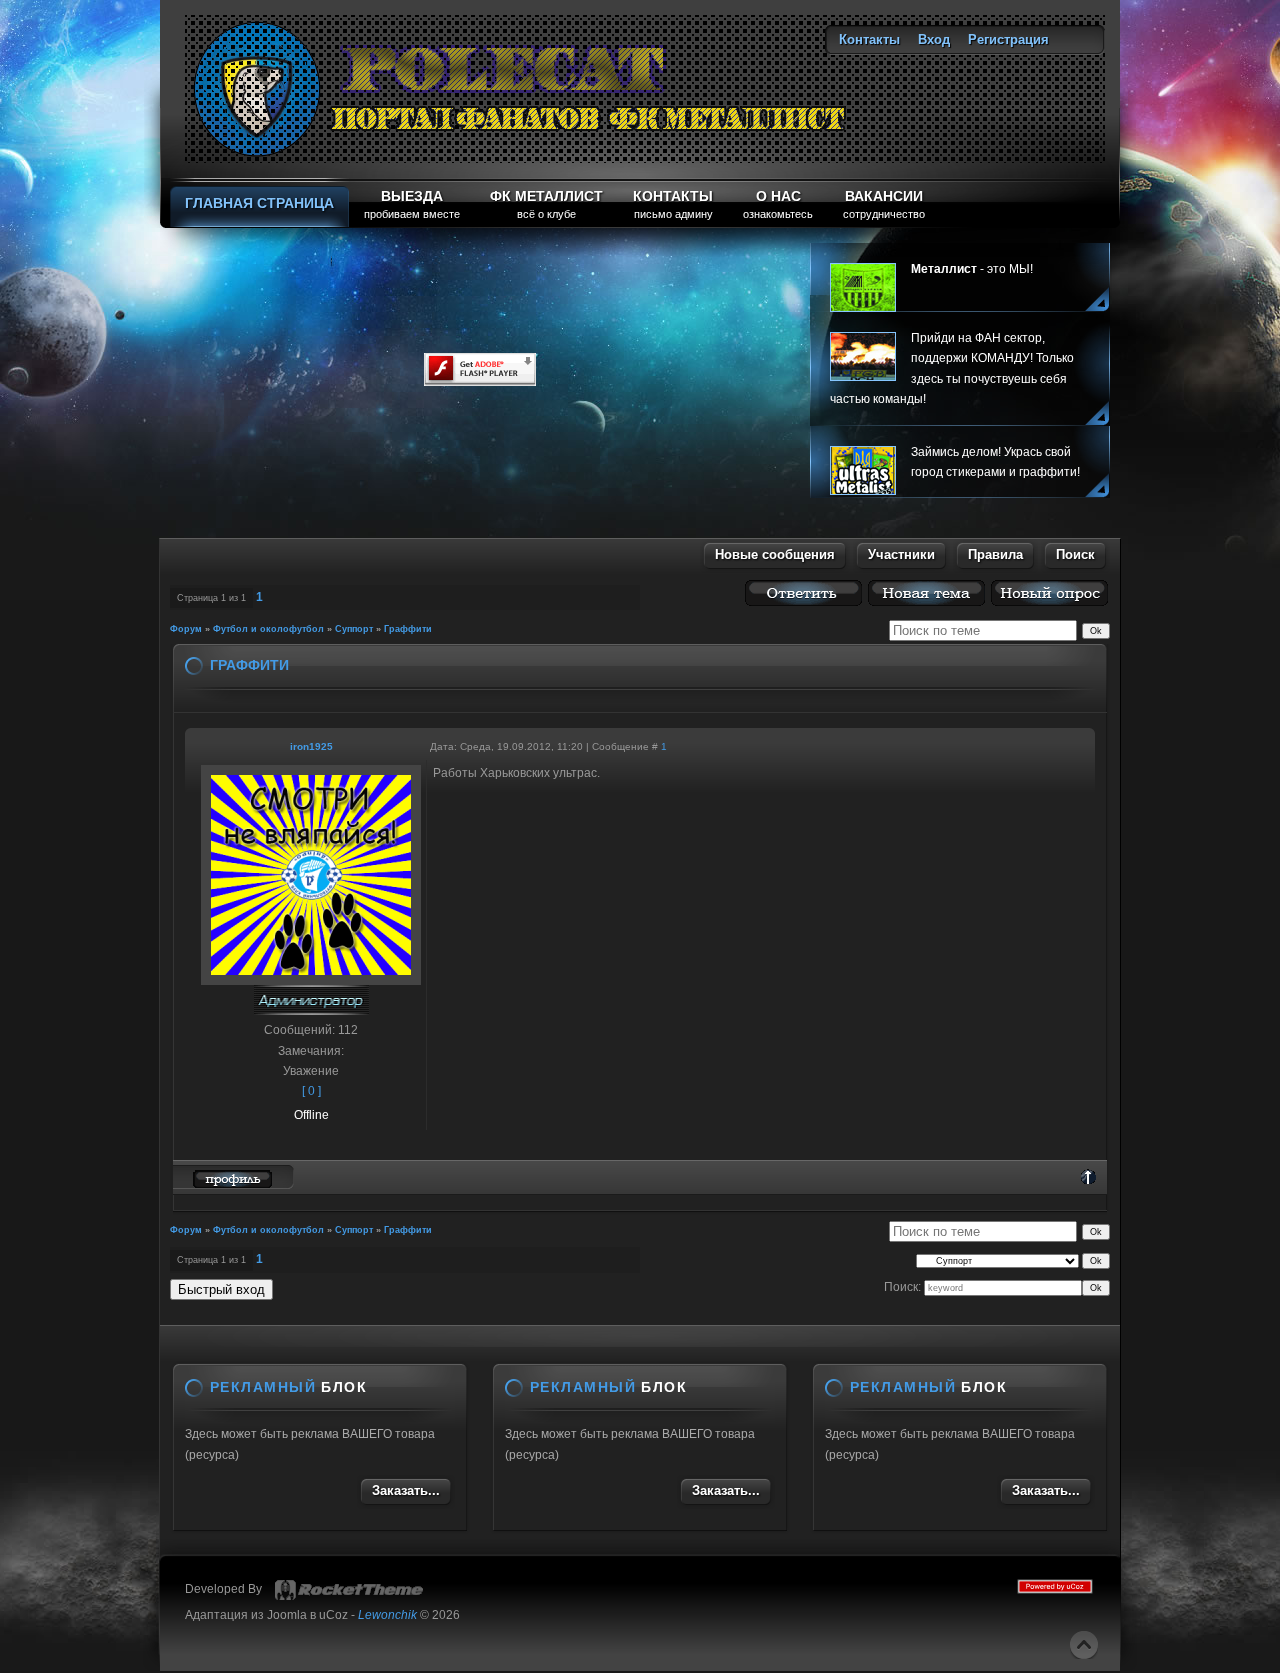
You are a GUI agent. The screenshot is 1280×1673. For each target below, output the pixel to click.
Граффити (408, 629)
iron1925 (311, 746)
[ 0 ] (311, 1091)
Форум (186, 629)
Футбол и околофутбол (268, 629)
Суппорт (354, 629)
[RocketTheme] (349, 1590)
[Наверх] (1084, 1645)
